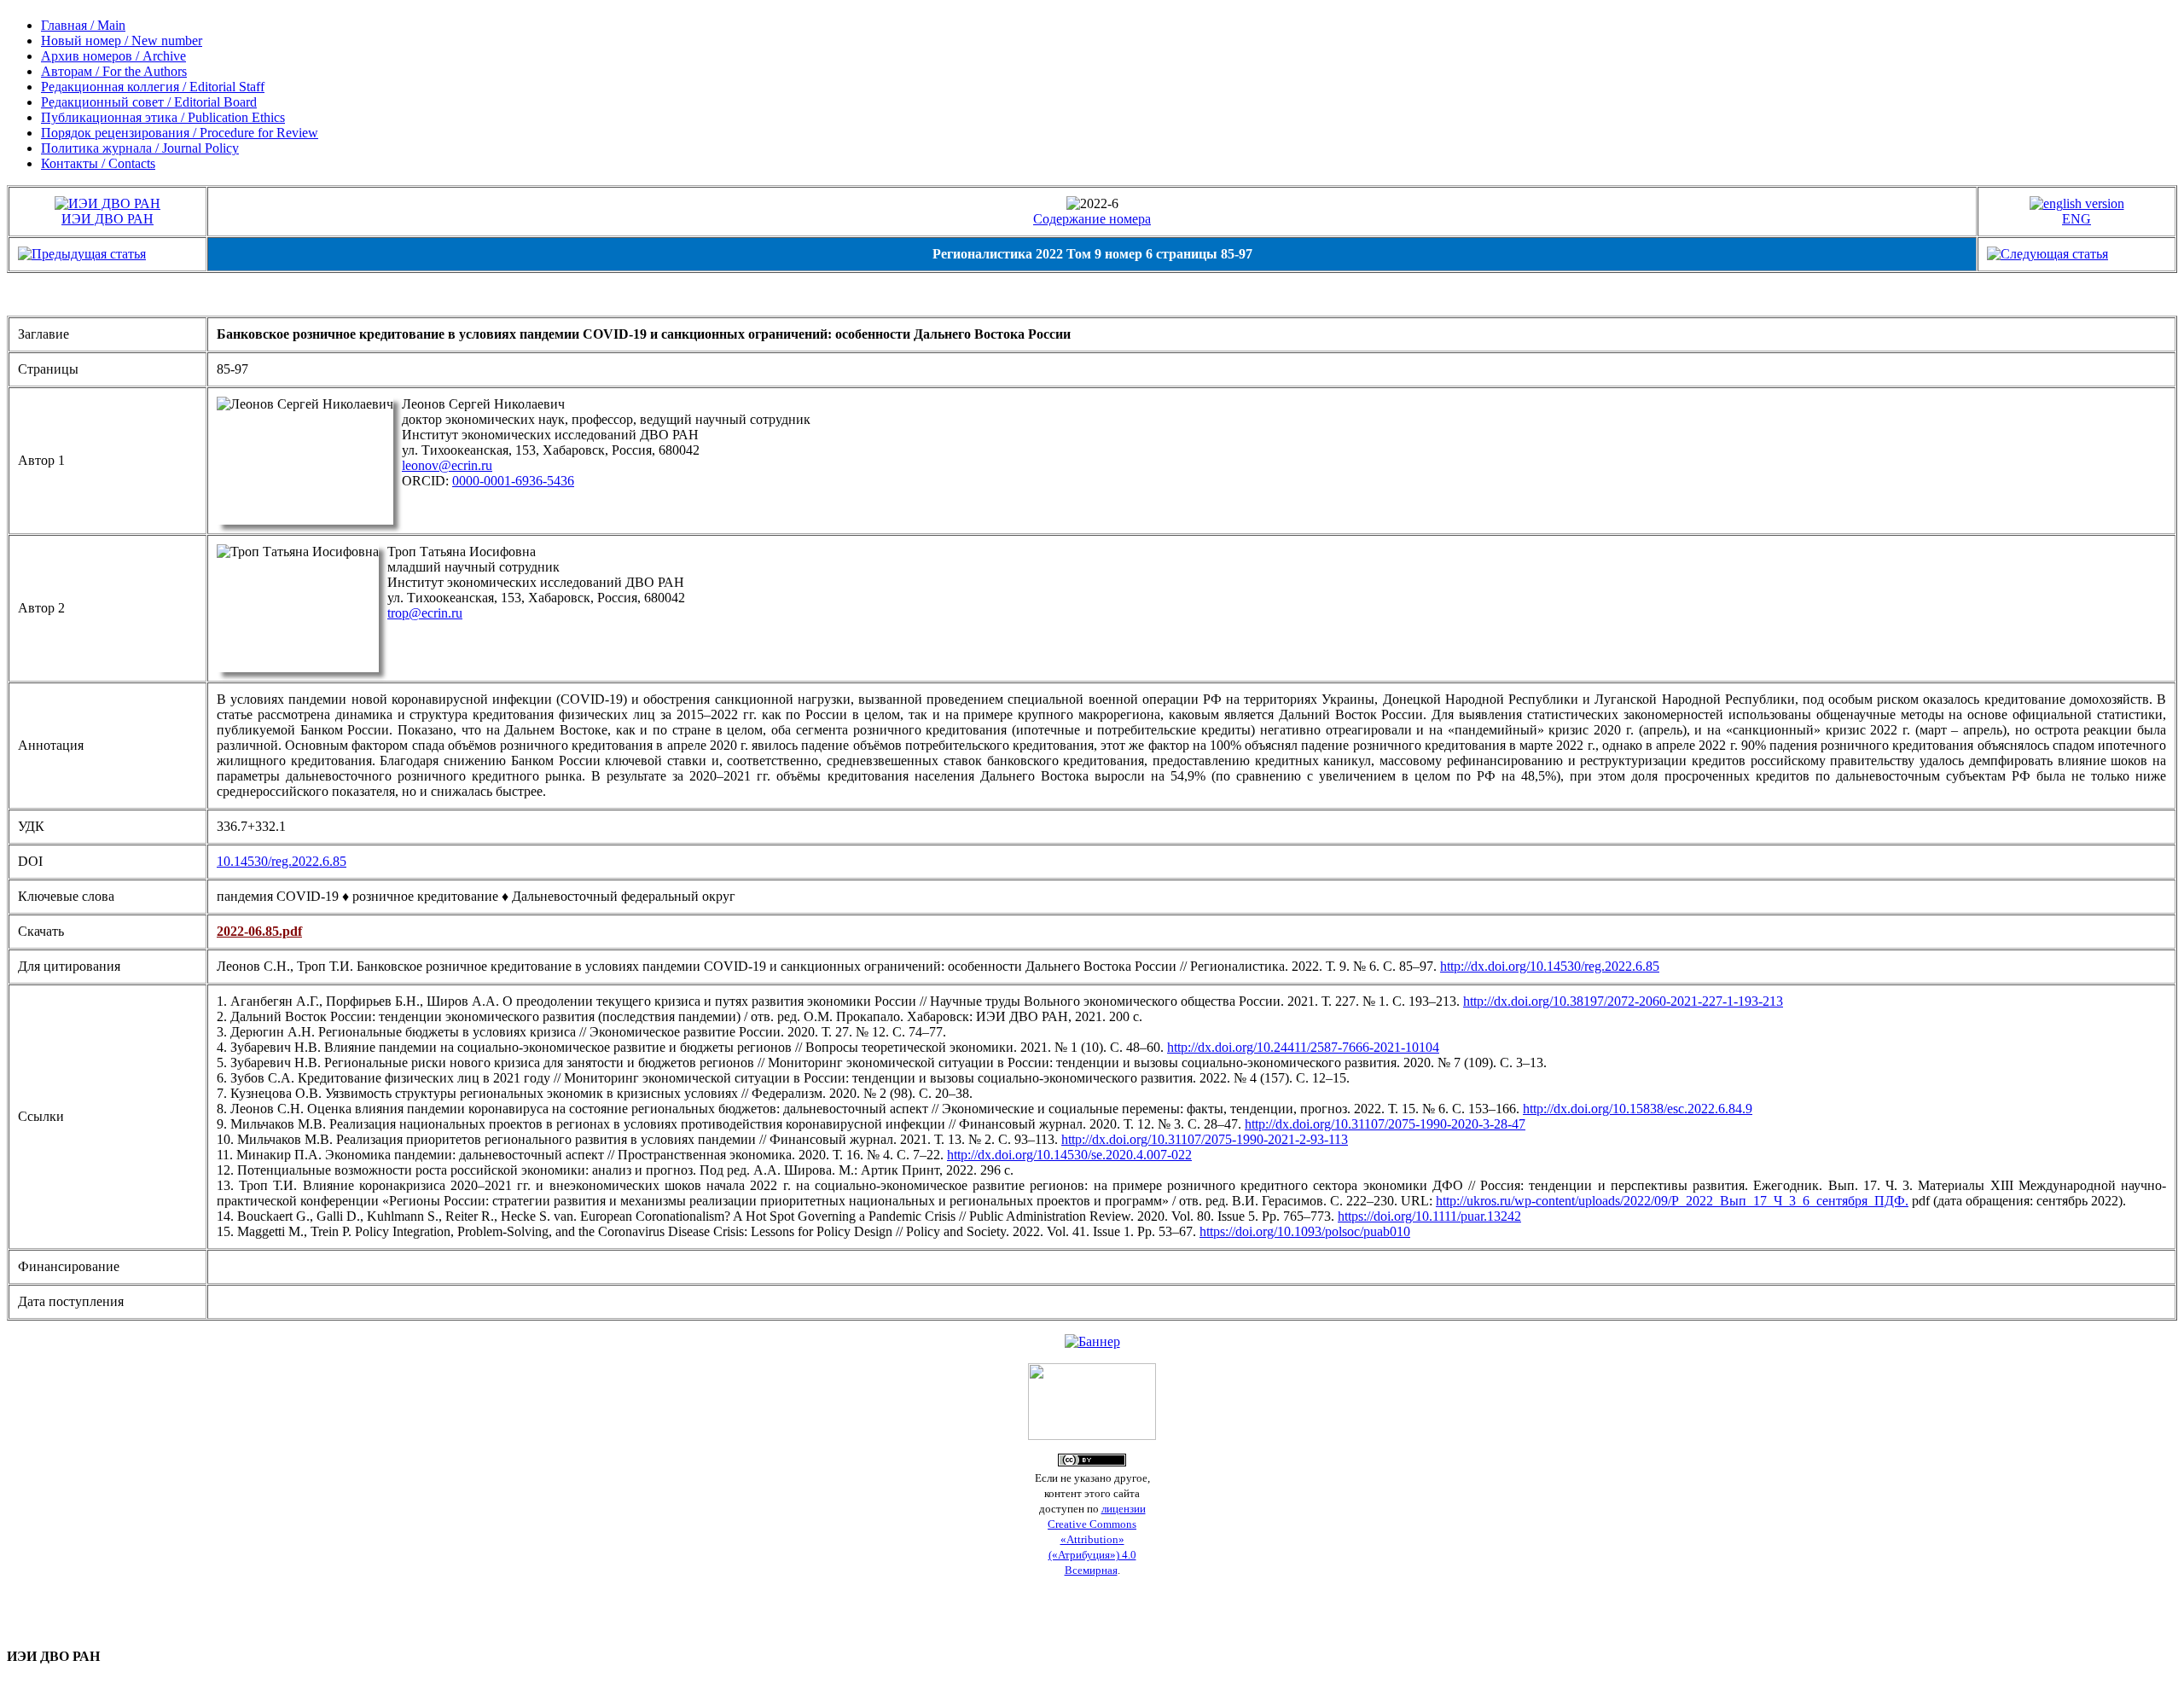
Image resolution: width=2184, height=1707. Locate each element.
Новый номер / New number (122, 41)
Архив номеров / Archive (113, 56)
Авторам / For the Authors (114, 71)
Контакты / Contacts (98, 163)
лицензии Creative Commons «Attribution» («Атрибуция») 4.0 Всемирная (1097, 1539)
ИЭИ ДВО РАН (107, 219)
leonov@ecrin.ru (447, 465)
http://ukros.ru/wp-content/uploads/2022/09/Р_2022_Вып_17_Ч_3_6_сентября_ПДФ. (1672, 1201)
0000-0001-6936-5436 (513, 481)
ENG (2077, 219)
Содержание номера (1092, 219)
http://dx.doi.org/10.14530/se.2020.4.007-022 (1069, 1155)
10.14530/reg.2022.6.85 (282, 861)
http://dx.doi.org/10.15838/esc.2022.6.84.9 (1638, 1109)
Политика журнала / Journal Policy (140, 148)
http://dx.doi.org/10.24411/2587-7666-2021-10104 (1303, 1047)
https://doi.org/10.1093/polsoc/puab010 (1305, 1231)
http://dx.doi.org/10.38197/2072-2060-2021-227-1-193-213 (1623, 1001)
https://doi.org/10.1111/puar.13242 (1429, 1216)
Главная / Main (83, 25)
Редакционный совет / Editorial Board (149, 102)
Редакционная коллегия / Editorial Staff (153, 87)
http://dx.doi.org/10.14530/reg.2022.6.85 (1550, 966)
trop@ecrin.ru (425, 613)
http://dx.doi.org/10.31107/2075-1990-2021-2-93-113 (1205, 1139)
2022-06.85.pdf (259, 931)
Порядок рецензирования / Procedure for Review (180, 133)
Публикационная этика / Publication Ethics (163, 117)
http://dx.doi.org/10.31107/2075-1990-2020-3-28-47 (1385, 1124)
